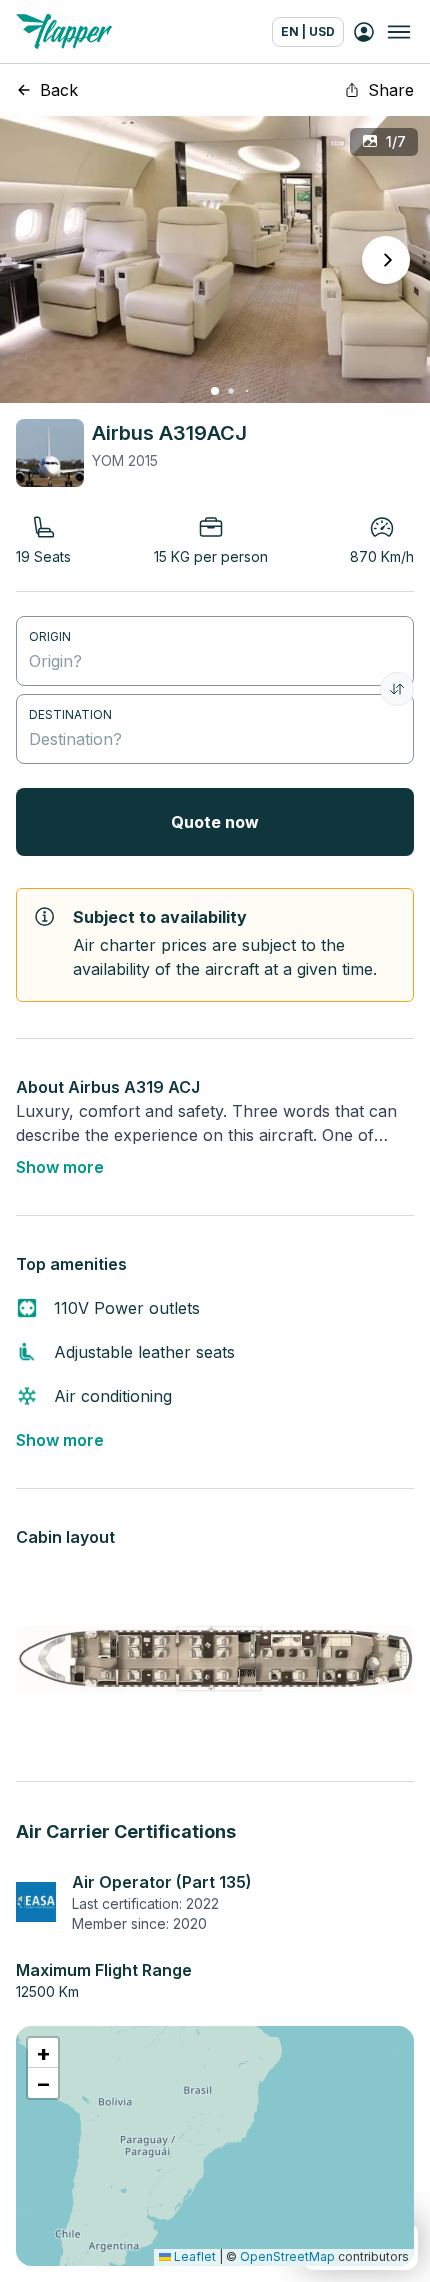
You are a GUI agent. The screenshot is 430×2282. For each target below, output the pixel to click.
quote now (215, 822)
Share (391, 90)
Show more (60, 1167)
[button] (43, 2053)
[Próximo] (386, 260)
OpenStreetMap (287, 2256)
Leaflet (193, 2256)
